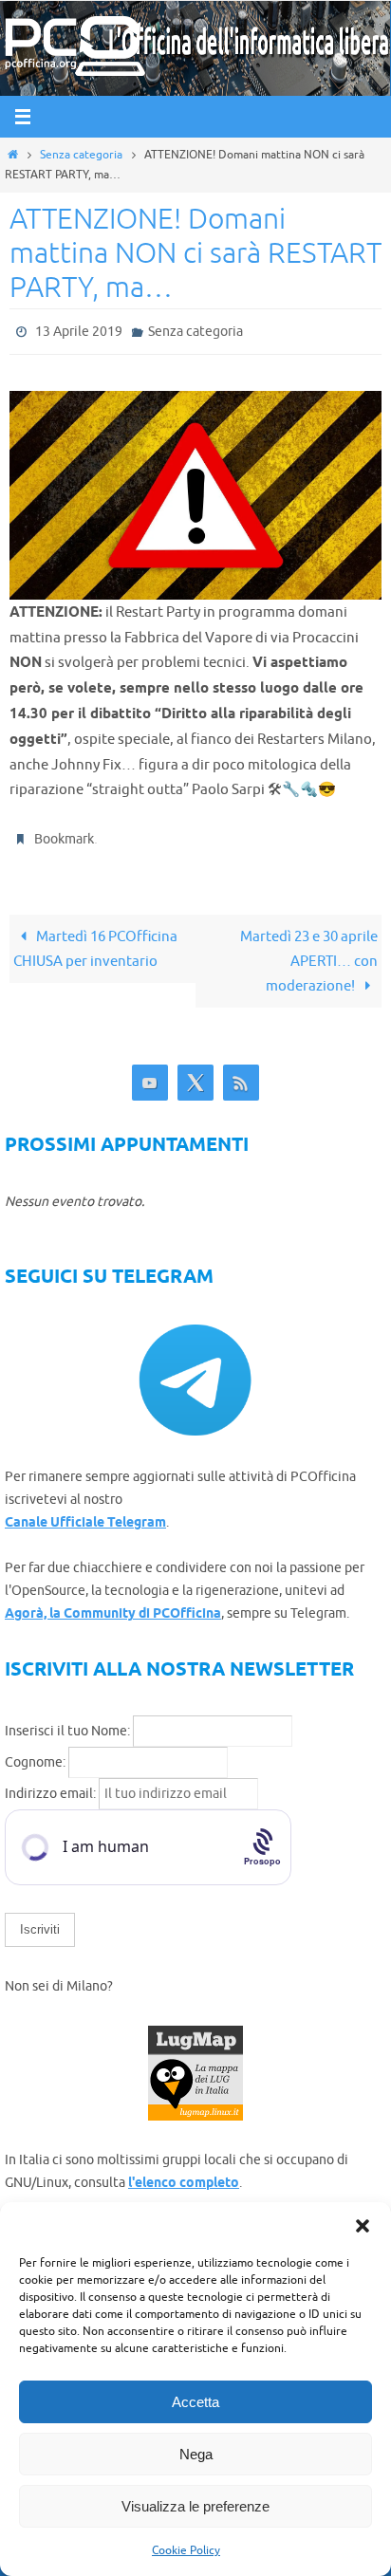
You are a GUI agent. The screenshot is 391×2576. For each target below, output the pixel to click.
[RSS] (241, 1075)
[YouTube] (150, 1075)
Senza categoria (81, 155)
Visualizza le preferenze (195, 2506)
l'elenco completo (184, 2176)
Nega (196, 2454)
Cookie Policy (186, 2550)
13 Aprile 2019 (79, 330)
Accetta (195, 2402)
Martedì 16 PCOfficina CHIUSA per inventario (95, 940)
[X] (195, 1075)
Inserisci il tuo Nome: (67, 1723)
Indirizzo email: (52, 1785)
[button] (363, 2226)
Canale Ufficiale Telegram (85, 1515)
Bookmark (64, 833)
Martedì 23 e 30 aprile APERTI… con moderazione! (309, 953)
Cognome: (35, 1754)
